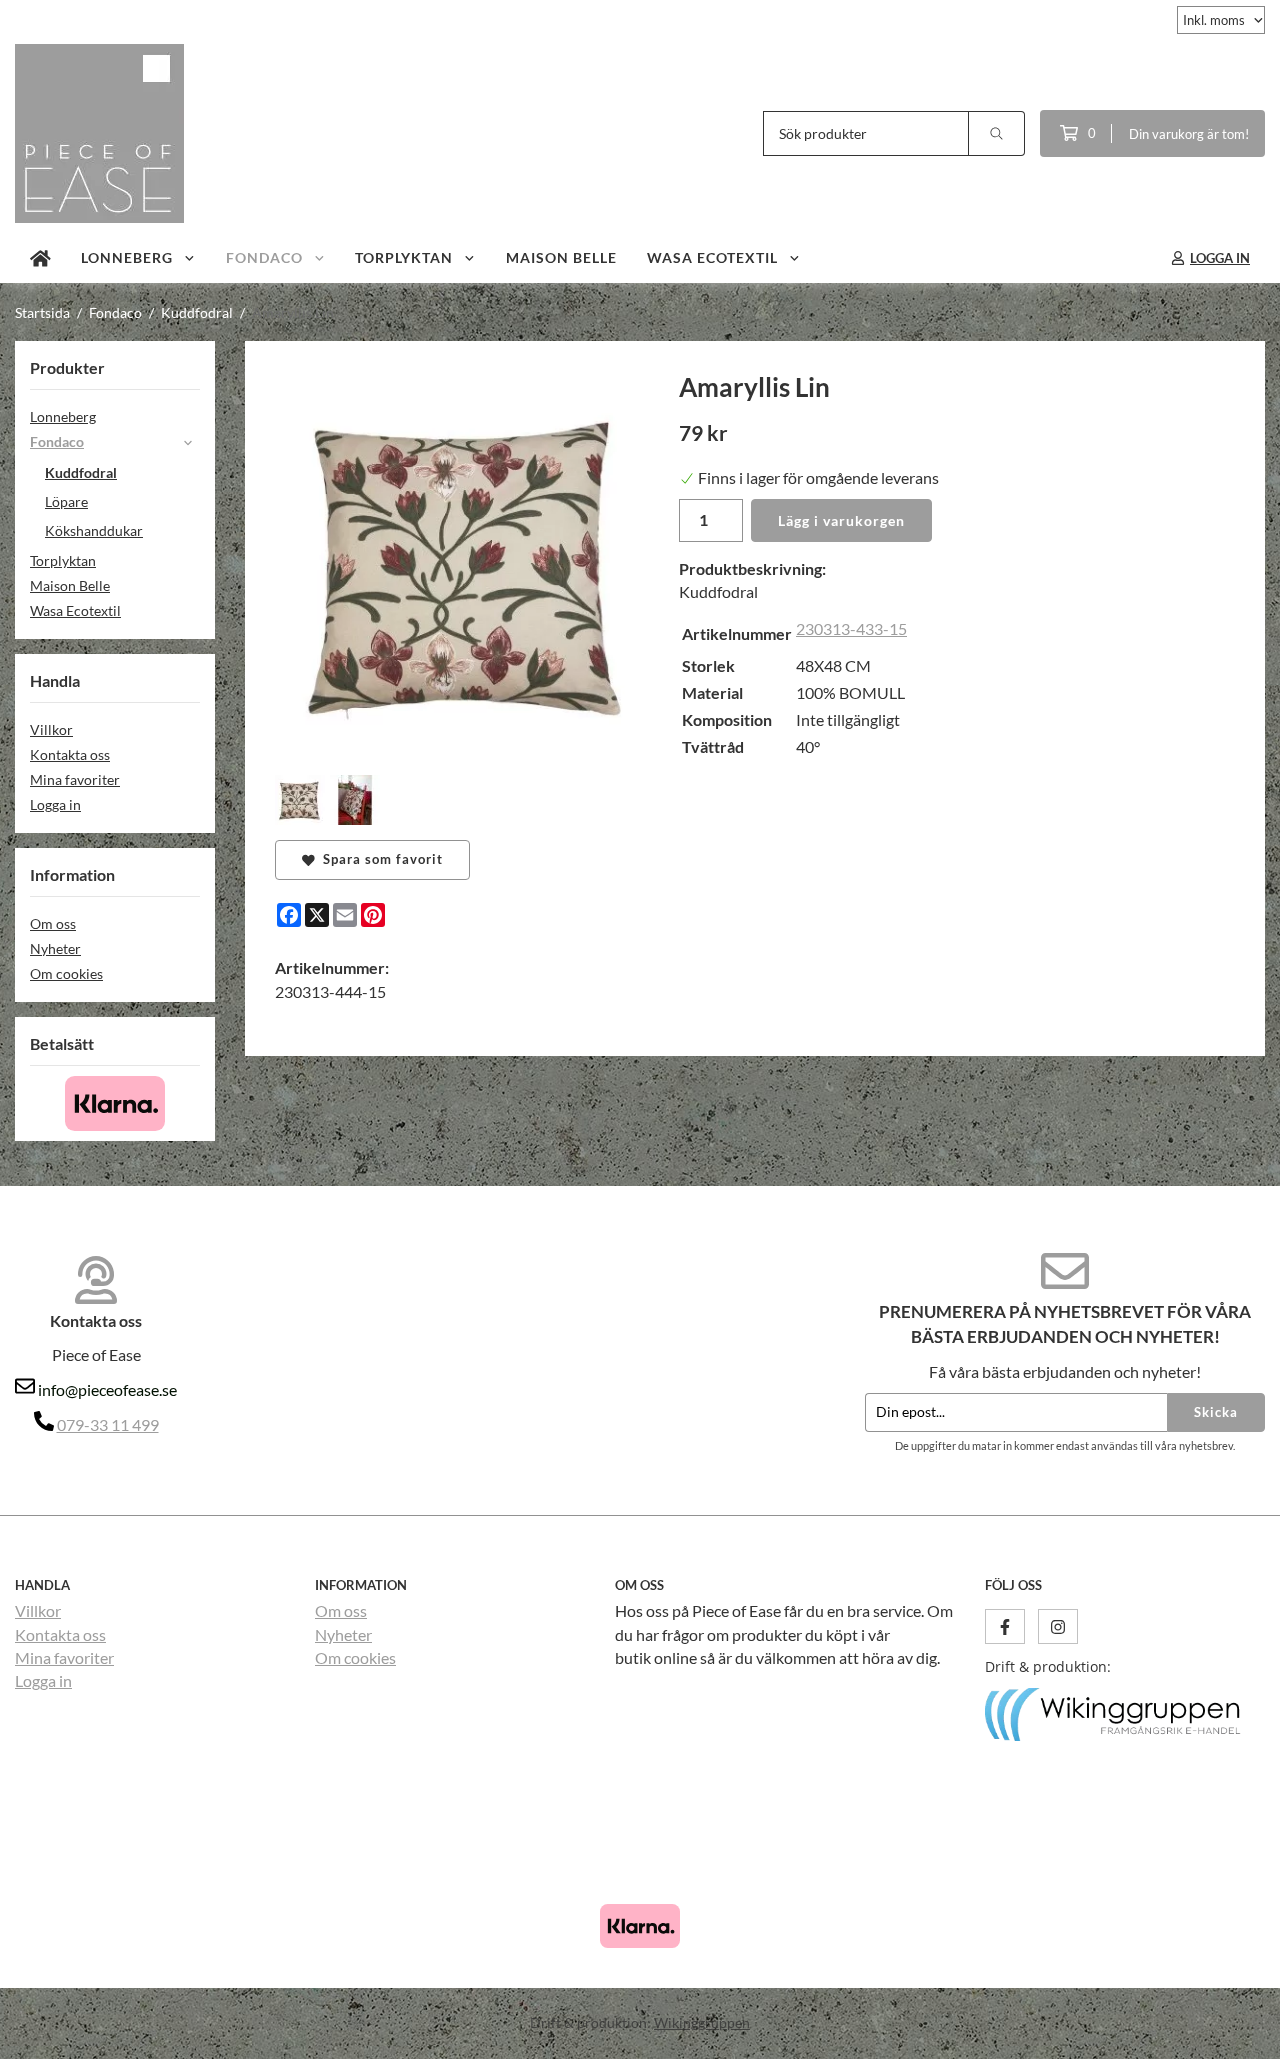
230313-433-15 (851, 628)
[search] (997, 133)
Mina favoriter (75, 779)
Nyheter (55, 948)
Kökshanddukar (94, 530)
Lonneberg (127, 257)
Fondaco (264, 257)
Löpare (66, 501)
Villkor (51, 729)
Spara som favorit (379, 859)
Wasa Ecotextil (712, 257)
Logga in (55, 804)
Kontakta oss (70, 754)
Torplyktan (404, 257)
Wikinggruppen (702, 2022)
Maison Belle (561, 257)
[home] (40, 258)
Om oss (53, 923)
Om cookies (66, 973)
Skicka (1216, 1412)
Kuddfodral (81, 472)
